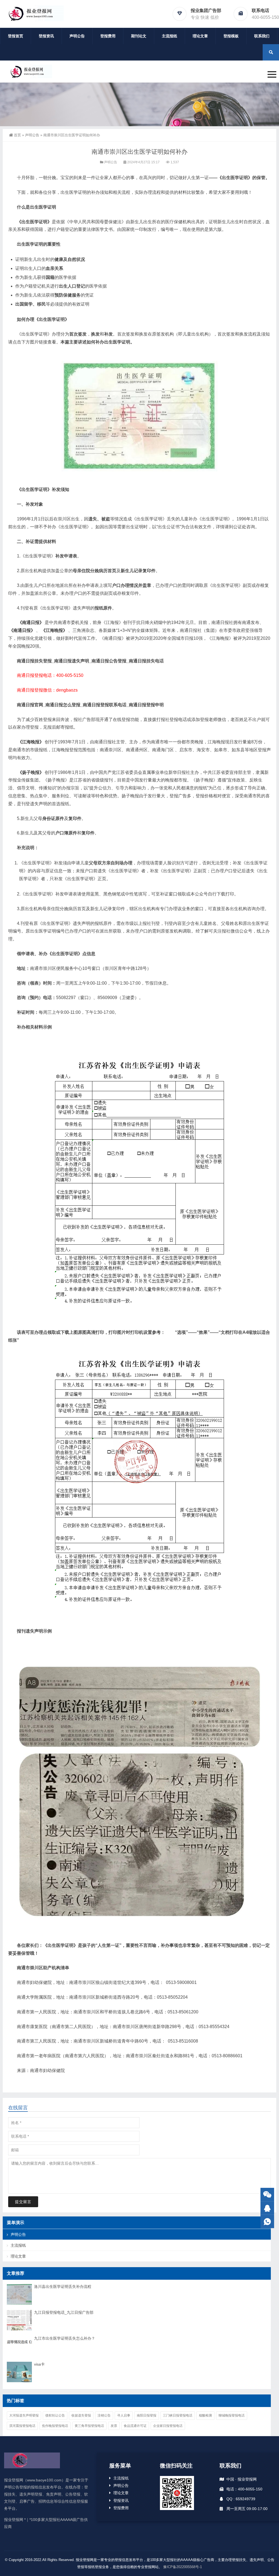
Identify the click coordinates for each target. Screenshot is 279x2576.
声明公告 (77, 36)
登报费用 (108, 36)
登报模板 (231, 36)
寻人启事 (124, 2415)
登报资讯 (46, 36)
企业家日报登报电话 (168, 2426)
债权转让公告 (55, 2415)
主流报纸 (169, 36)
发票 (114, 2426)
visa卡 (39, 2364)
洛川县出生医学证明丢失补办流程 (63, 2287)
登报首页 (16, 36)
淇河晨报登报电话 (22, 2426)
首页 (17, 135)
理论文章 (200, 36)
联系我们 (262, 36)
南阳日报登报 (147, 2415)
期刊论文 (139, 36)
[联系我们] (267, 2208)
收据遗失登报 (81, 2415)
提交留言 (23, 2202)
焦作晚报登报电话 (55, 2426)
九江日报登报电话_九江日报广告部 (64, 2312)
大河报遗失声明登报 (24, 2415)
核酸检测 (205, 2415)
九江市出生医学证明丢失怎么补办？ (65, 2338)
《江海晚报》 (54, 630)
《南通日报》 (31, 622)
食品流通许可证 (135, 2426)
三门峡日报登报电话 (178, 2415)
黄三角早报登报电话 (89, 2426)
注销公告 (104, 2415)
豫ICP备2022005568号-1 (183, 2567)
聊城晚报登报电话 (232, 2415)
